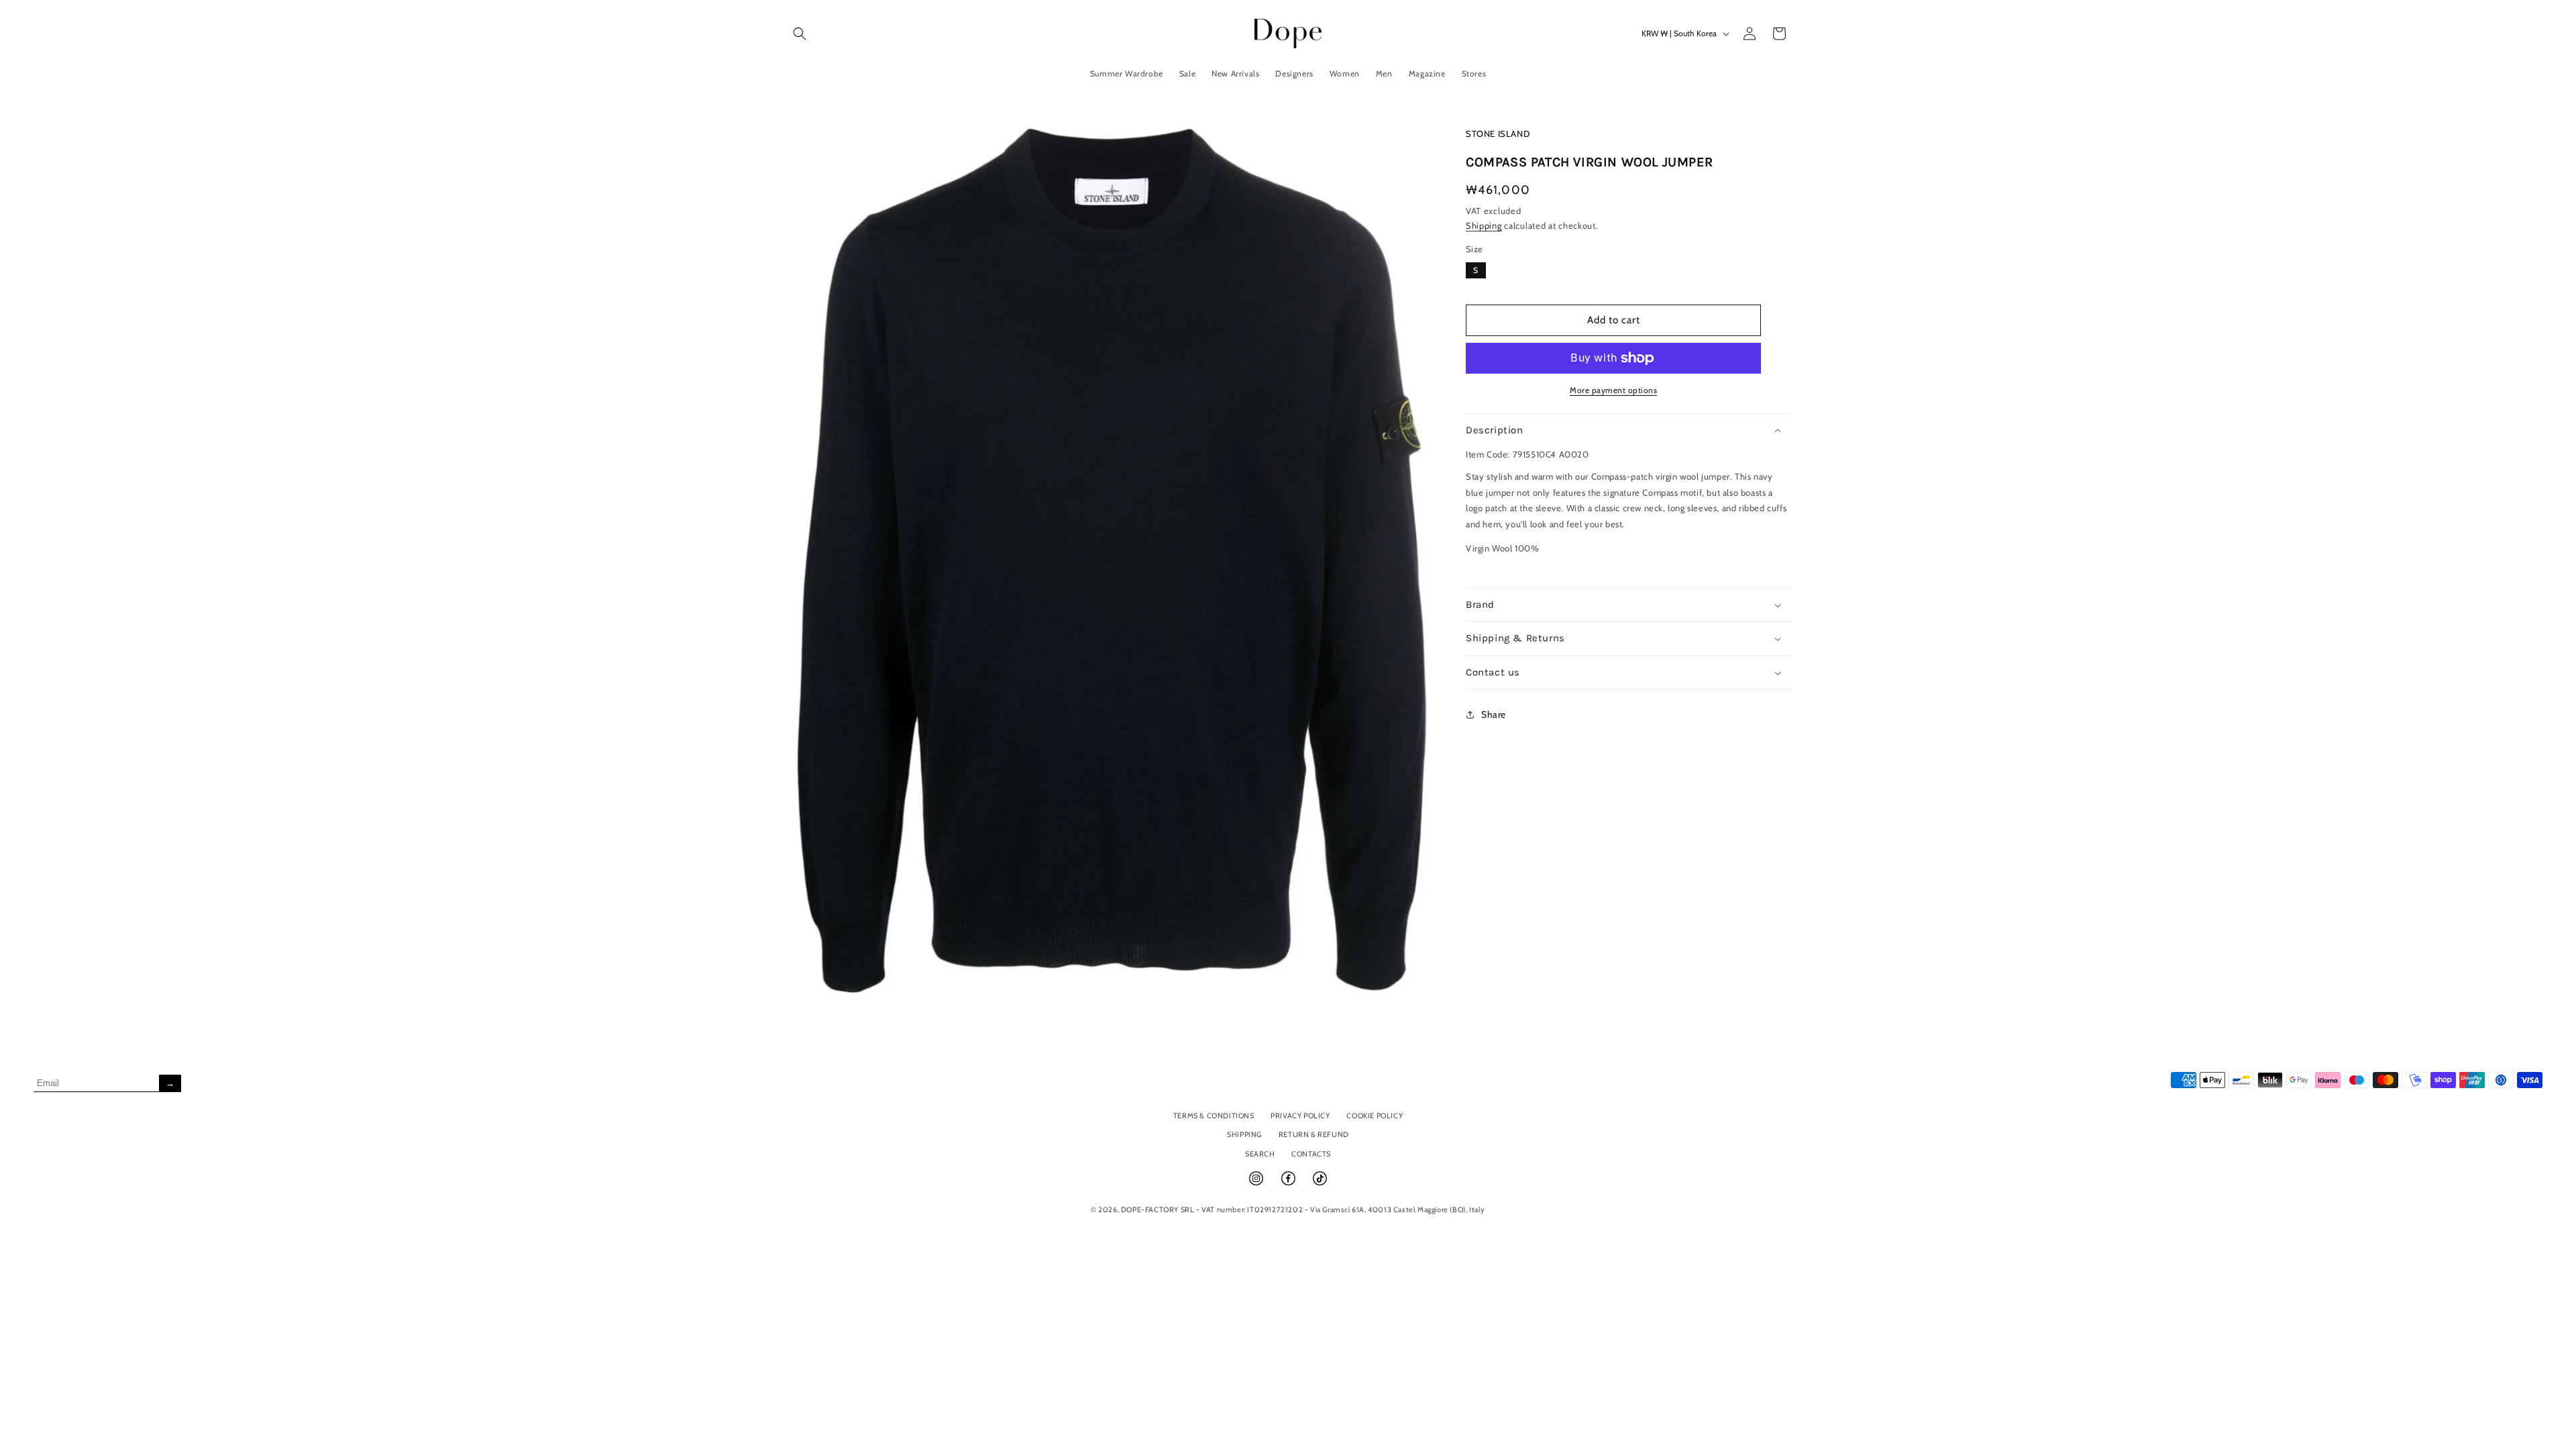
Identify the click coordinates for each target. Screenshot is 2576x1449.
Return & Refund (1314, 1134)
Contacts (1311, 1154)
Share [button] (1494, 714)
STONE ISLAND (1498, 133)
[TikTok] (1320, 1184)
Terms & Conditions (1214, 1116)
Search (1260, 1154)
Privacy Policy (1300, 1116)
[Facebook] (1289, 1184)
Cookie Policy (1375, 1116)
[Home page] (1288, 33)
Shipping (1484, 225)
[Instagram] (1257, 1184)
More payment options (1613, 390)
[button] (800, 34)
